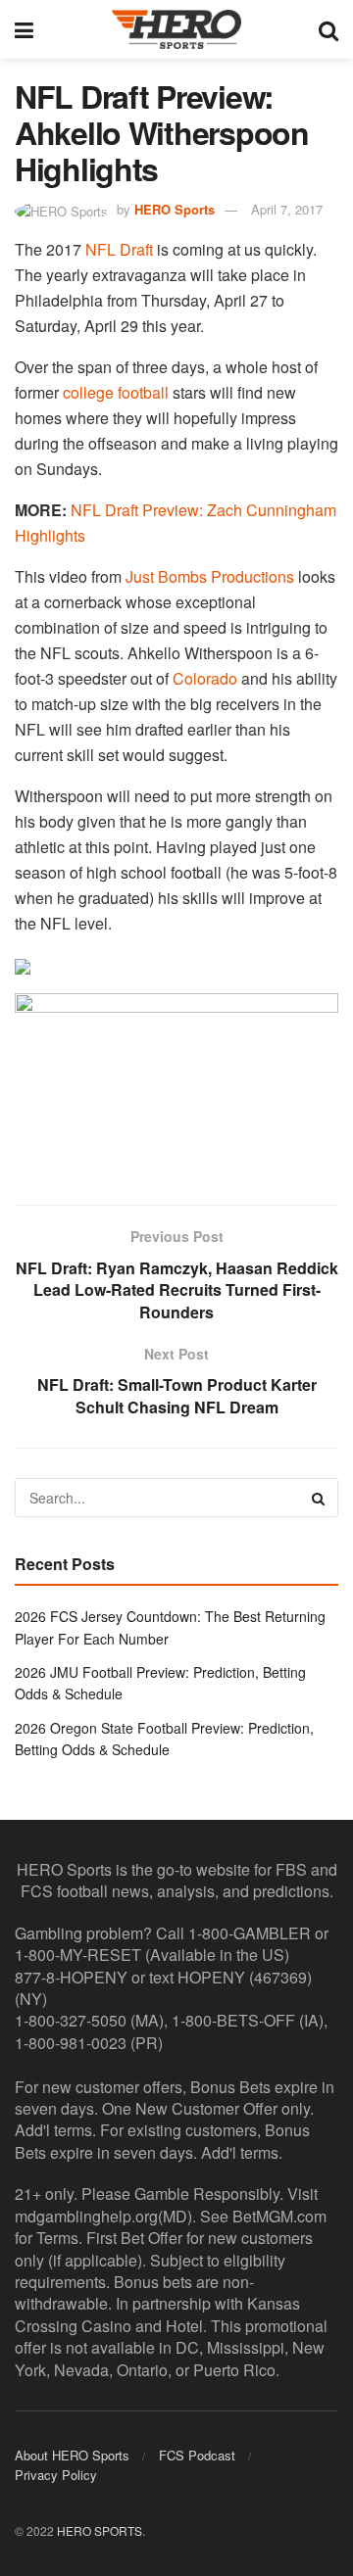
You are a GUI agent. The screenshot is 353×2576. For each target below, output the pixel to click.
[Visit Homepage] (176, 29)
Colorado (205, 678)
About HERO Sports (72, 2455)
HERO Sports (175, 209)
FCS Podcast (197, 2455)
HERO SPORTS (100, 2530)
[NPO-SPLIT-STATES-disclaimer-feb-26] (176, 1082)
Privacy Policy (56, 2475)
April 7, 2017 (287, 209)
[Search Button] (328, 29)
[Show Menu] (24, 29)
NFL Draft (119, 249)
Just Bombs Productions (210, 576)
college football (116, 392)
